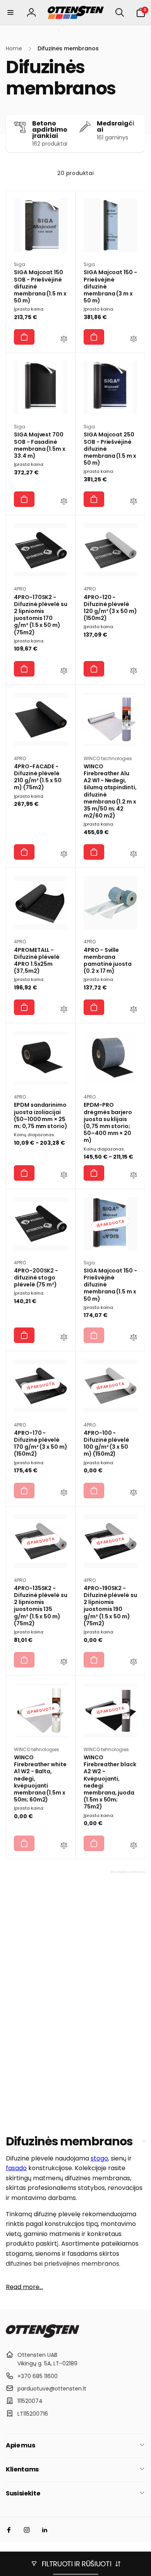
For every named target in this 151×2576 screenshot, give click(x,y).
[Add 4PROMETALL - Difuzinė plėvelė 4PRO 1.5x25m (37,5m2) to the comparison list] (64, 1010)
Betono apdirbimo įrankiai (50, 130)
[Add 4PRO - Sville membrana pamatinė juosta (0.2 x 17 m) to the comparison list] (134, 1010)
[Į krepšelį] (24, 337)
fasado (16, 2168)
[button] (10, 12)
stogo (99, 2158)
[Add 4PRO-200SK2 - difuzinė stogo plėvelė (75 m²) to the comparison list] (64, 1338)
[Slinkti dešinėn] (137, 133)
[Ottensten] (43, 2336)
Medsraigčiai (116, 127)
